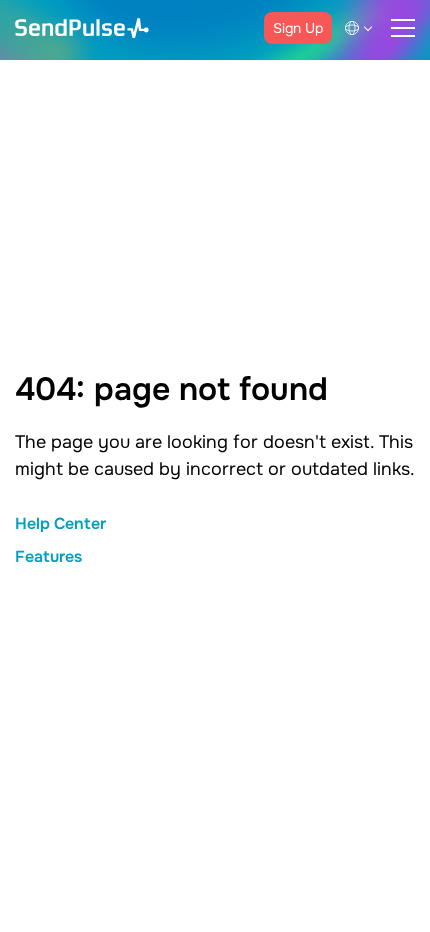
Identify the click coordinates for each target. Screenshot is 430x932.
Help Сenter (60, 523)
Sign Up (298, 28)
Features (48, 556)
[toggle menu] (403, 28)
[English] (362, 28)
